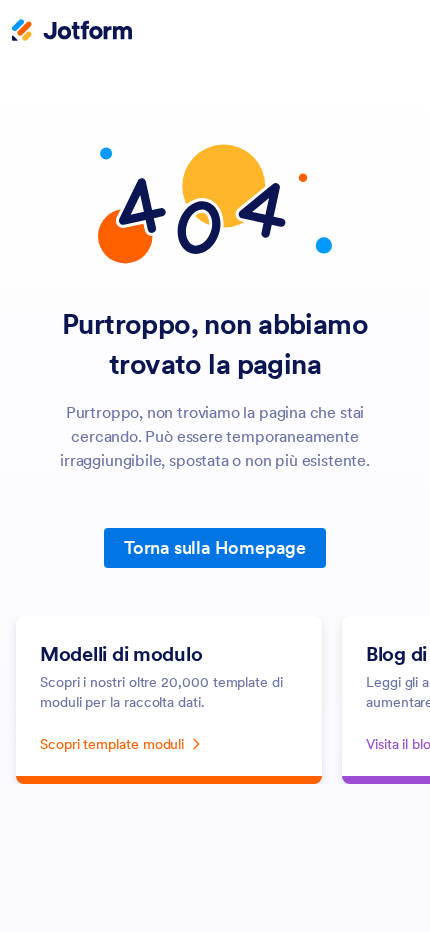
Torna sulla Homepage (215, 547)
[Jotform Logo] (72, 32)
